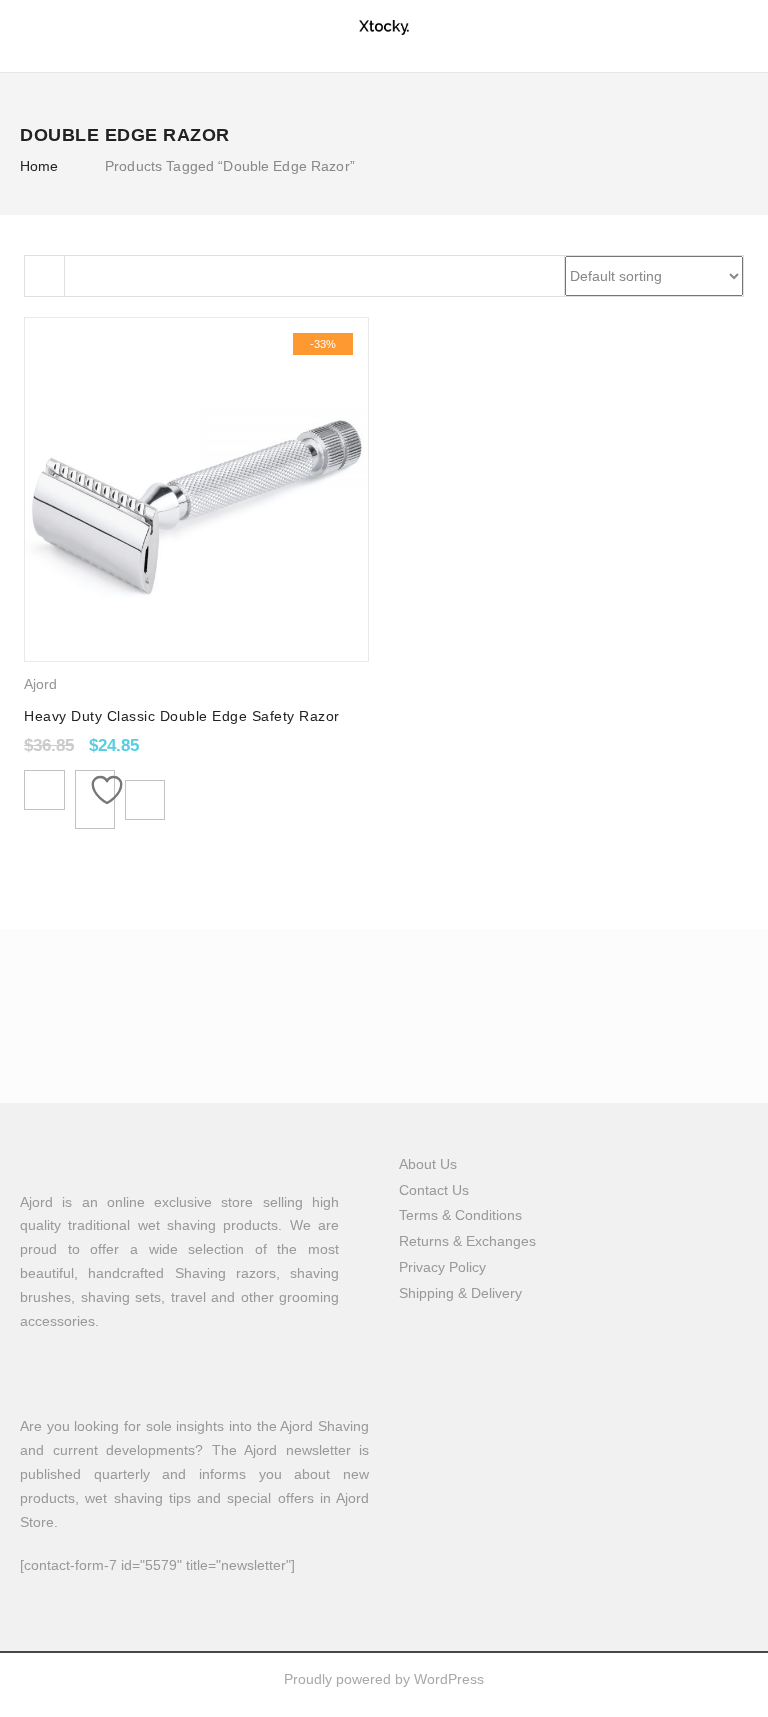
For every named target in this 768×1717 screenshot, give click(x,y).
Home (39, 166)
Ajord (40, 684)
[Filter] (45, 276)
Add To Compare (145, 800)
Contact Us (434, 1190)
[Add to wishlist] (95, 799)
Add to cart (44, 790)
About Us (428, 1164)
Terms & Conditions (460, 1215)
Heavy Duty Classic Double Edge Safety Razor (182, 716)
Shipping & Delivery (460, 1293)
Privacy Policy (442, 1267)
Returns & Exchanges (467, 1241)
